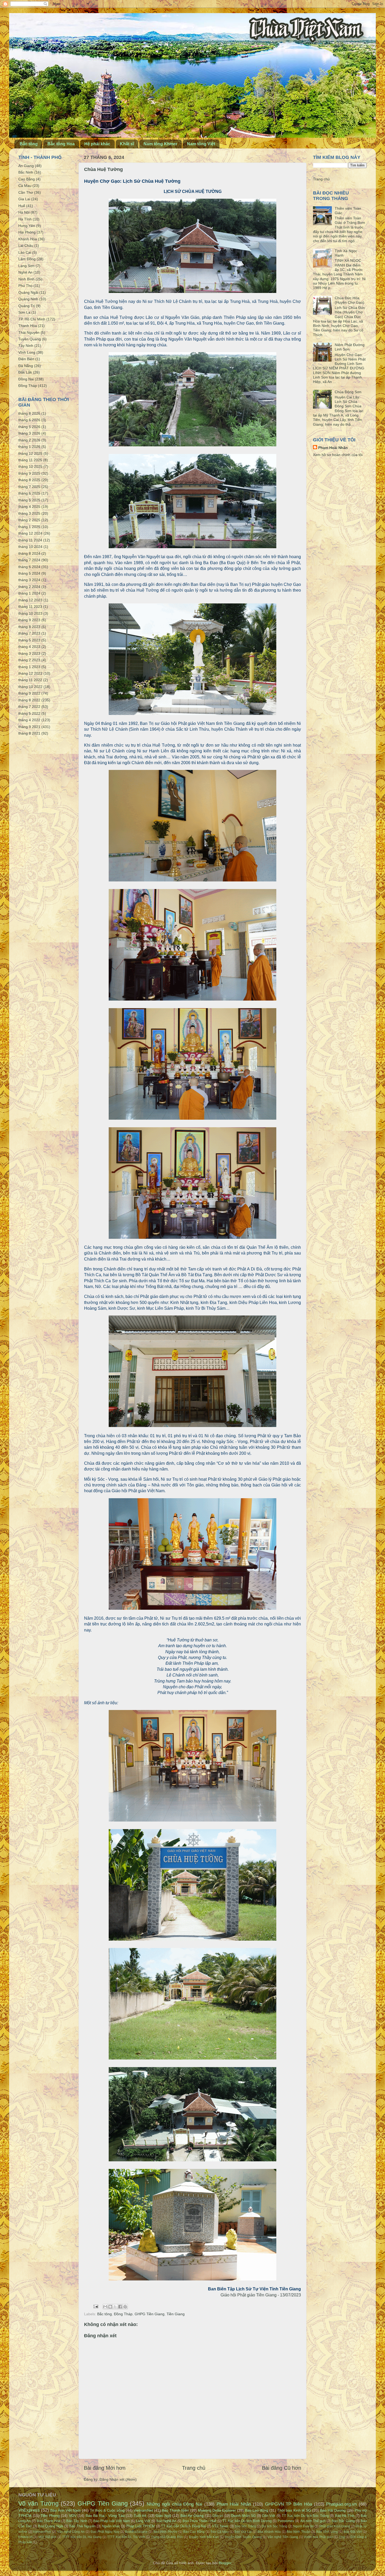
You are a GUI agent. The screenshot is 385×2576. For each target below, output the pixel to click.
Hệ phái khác (97, 144)
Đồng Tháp (123, 2314)
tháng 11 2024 (30, 540)
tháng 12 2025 (30, 453)
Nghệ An (25, 272)
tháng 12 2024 (30, 533)
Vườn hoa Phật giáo (318, 2537)
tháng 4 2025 (29, 507)
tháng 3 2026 (29, 433)
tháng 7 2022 (29, 707)
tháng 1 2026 (29, 447)
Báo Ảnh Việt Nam (65, 2510)
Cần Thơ (26, 192)
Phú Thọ (25, 286)
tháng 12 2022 (30, 673)
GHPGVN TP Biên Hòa (288, 2504)
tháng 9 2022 (29, 693)
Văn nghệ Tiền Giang (283, 2537)
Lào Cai (25, 252)
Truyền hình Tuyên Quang (243, 2537)
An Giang (26, 166)
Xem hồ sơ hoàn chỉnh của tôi (338, 455)
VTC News (220, 2526)
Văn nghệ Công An (71, 2532)
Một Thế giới (48, 2537)
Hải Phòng (27, 232)
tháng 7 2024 (29, 560)
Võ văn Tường (38, 2503)
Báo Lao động (257, 2510)
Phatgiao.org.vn (341, 2504)
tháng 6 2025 (29, 493)
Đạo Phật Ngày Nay (105, 2532)
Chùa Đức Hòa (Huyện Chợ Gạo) (350, 300)
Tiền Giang (176, 2314)
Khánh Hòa (28, 239)
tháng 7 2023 (29, 633)
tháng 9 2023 (29, 620)
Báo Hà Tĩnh (345, 2516)
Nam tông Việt (201, 144)
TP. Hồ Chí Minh (32, 319)
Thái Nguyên (29, 332)
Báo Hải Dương (333, 2510)
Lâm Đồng (27, 259)
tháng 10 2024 (30, 547)
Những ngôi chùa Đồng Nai (174, 2504)
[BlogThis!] (110, 2307)
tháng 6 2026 (29, 420)
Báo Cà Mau (220, 2532)
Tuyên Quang (30, 339)
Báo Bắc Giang (343, 2521)
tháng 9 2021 (29, 727)
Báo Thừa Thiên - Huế (199, 2521)
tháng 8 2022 (29, 700)
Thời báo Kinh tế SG (294, 2510)
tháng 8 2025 (29, 480)
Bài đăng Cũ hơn (282, 2468)
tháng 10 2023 (30, 613)
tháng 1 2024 (29, 593)
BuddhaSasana (136, 2532)
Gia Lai (24, 199)
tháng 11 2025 (30, 460)
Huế (22, 206)
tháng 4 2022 (29, 720)
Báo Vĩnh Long (327, 2532)
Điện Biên (26, 359)
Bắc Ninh (26, 172)
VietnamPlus (42, 2532)
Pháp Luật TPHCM (141, 2526)
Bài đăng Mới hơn (105, 2468)
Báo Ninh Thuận (298, 2532)
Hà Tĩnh (25, 219)
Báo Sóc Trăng (245, 2526)
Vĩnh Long (27, 352)
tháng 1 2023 (29, 667)
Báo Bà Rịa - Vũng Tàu (105, 2516)
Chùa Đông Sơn (348, 392)
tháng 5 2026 (29, 427)
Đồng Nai (26, 379)
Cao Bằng (27, 179)
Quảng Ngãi (28, 292)
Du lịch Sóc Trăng (274, 2526)
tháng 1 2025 (29, 527)
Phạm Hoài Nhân (333, 448)
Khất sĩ (127, 144)
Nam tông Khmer (160, 144)
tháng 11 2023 (30, 607)
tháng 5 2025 (29, 500)
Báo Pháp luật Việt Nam (112, 2521)
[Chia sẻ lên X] (115, 2307)
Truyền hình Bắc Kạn (204, 2537)
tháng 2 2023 (29, 660)
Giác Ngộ (163, 2516)
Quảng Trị (27, 306)
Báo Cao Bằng (194, 2532)
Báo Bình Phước (165, 2532)
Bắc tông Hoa (61, 144)
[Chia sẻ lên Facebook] (120, 2307)
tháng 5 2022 (29, 713)
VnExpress (29, 2510)
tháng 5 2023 (29, 640)
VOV (73, 2516)
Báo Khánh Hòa (269, 2532)
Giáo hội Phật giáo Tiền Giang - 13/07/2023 (261, 2295)
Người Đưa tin (303, 2526)
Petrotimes (286, 2521)
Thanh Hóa (28, 326)
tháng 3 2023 (29, 653)
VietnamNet (143, 2510)
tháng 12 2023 (30, 600)
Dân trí (218, 2516)
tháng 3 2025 (29, 513)
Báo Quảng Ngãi (51, 2526)
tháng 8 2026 (29, 413)
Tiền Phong (50, 2516)
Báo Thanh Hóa (48, 2521)
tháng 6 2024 (29, 567)
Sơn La (24, 312)
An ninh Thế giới (313, 2521)
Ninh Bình (26, 279)
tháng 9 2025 (29, 473)
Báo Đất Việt (353, 2532)
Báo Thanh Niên (175, 2510)
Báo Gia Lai (243, 2532)
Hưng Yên (27, 226)
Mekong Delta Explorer (217, 2510)
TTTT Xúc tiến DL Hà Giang (82, 2537)
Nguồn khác (111, 2526)
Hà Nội (24, 212)
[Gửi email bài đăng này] (105, 2307)
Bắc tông (29, 144)
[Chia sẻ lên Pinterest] (125, 2307)
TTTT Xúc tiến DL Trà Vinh (126, 2537)
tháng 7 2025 (29, 487)
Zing (342, 2537)
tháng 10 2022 (30, 687)
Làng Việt (143, 2521)
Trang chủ (194, 2468)
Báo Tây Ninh (77, 2521)
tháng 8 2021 (29, 733)
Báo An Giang (192, 2516)
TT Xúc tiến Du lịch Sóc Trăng (305, 2516)
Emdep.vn (26, 2537)
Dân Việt (269, 2516)
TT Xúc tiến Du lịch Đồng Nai (183, 2526)
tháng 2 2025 (29, 520)
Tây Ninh (26, 346)
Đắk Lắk (25, 372)
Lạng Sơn (26, 266)
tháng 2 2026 (29, 440)
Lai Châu (26, 246)
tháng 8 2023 (29, 627)
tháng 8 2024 (29, 553)
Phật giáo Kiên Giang (335, 2526)
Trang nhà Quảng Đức (167, 2537)
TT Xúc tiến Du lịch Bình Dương (247, 2521)
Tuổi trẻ (140, 2516)
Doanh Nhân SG (243, 2516)
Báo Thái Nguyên (82, 2526)
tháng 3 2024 (29, 580)
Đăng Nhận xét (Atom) (118, 2479)
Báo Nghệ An (166, 2521)
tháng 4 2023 (29, 647)
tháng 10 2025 (30, 467)
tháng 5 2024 (29, 573)
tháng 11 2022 (30, 680)
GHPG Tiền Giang (150, 2314)
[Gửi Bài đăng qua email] (95, 2306)
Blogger (225, 2563)
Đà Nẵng (26, 366)
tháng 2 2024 (29, 587)
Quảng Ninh (28, 299)
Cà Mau (25, 186)
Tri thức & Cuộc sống (107, 2510)
